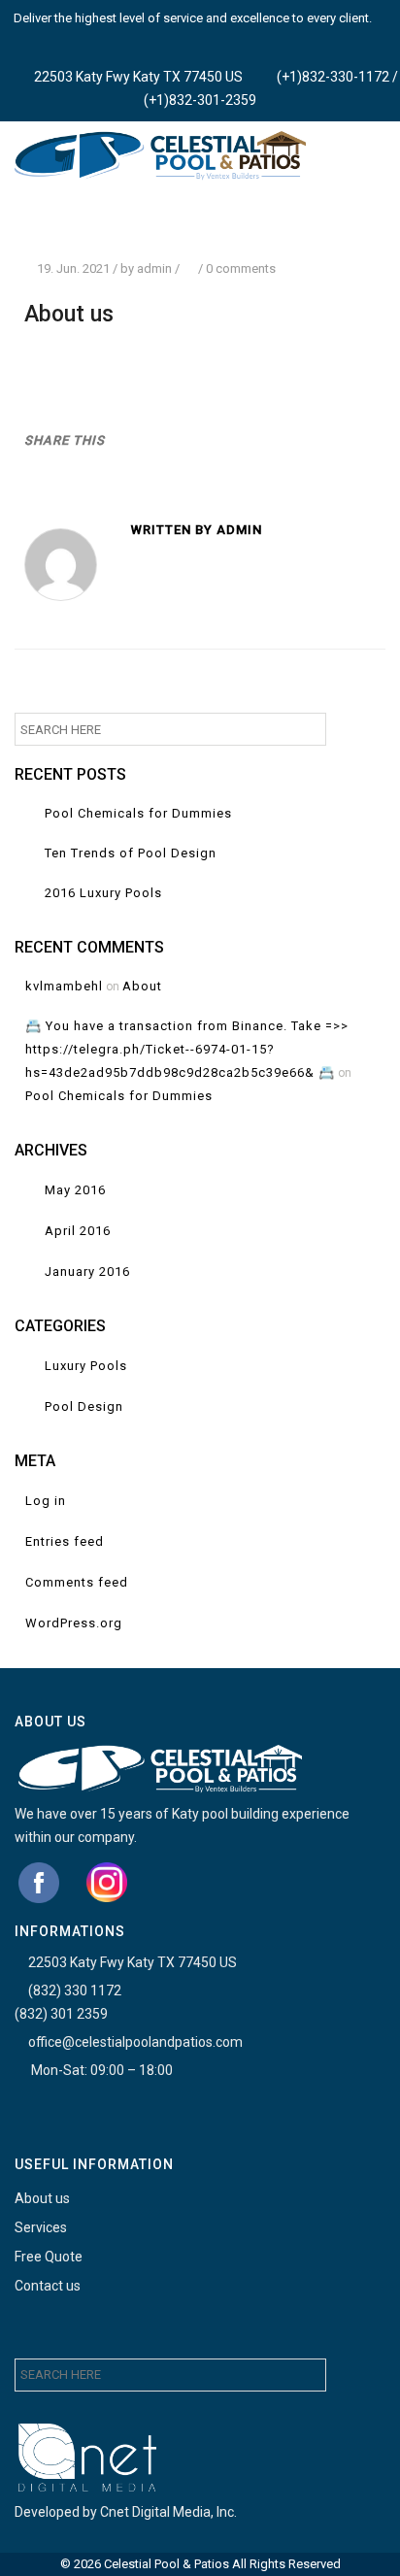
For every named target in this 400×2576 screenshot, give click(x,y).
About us (42, 2198)
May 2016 (75, 1190)
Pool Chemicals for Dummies (138, 813)
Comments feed (77, 1582)
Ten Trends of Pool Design (131, 853)
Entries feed (65, 1541)
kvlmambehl (64, 986)
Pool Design (84, 1406)
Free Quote (49, 2257)
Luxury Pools (86, 1366)
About (142, 986)
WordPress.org (74, 1623)
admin (154, 268)
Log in (46, 1501)
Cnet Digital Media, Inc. (168, 2512)
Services (41, 2227)
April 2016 (78, 1231)
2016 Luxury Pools (103, 893)
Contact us (48, 2286)
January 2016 (87, 1271)
